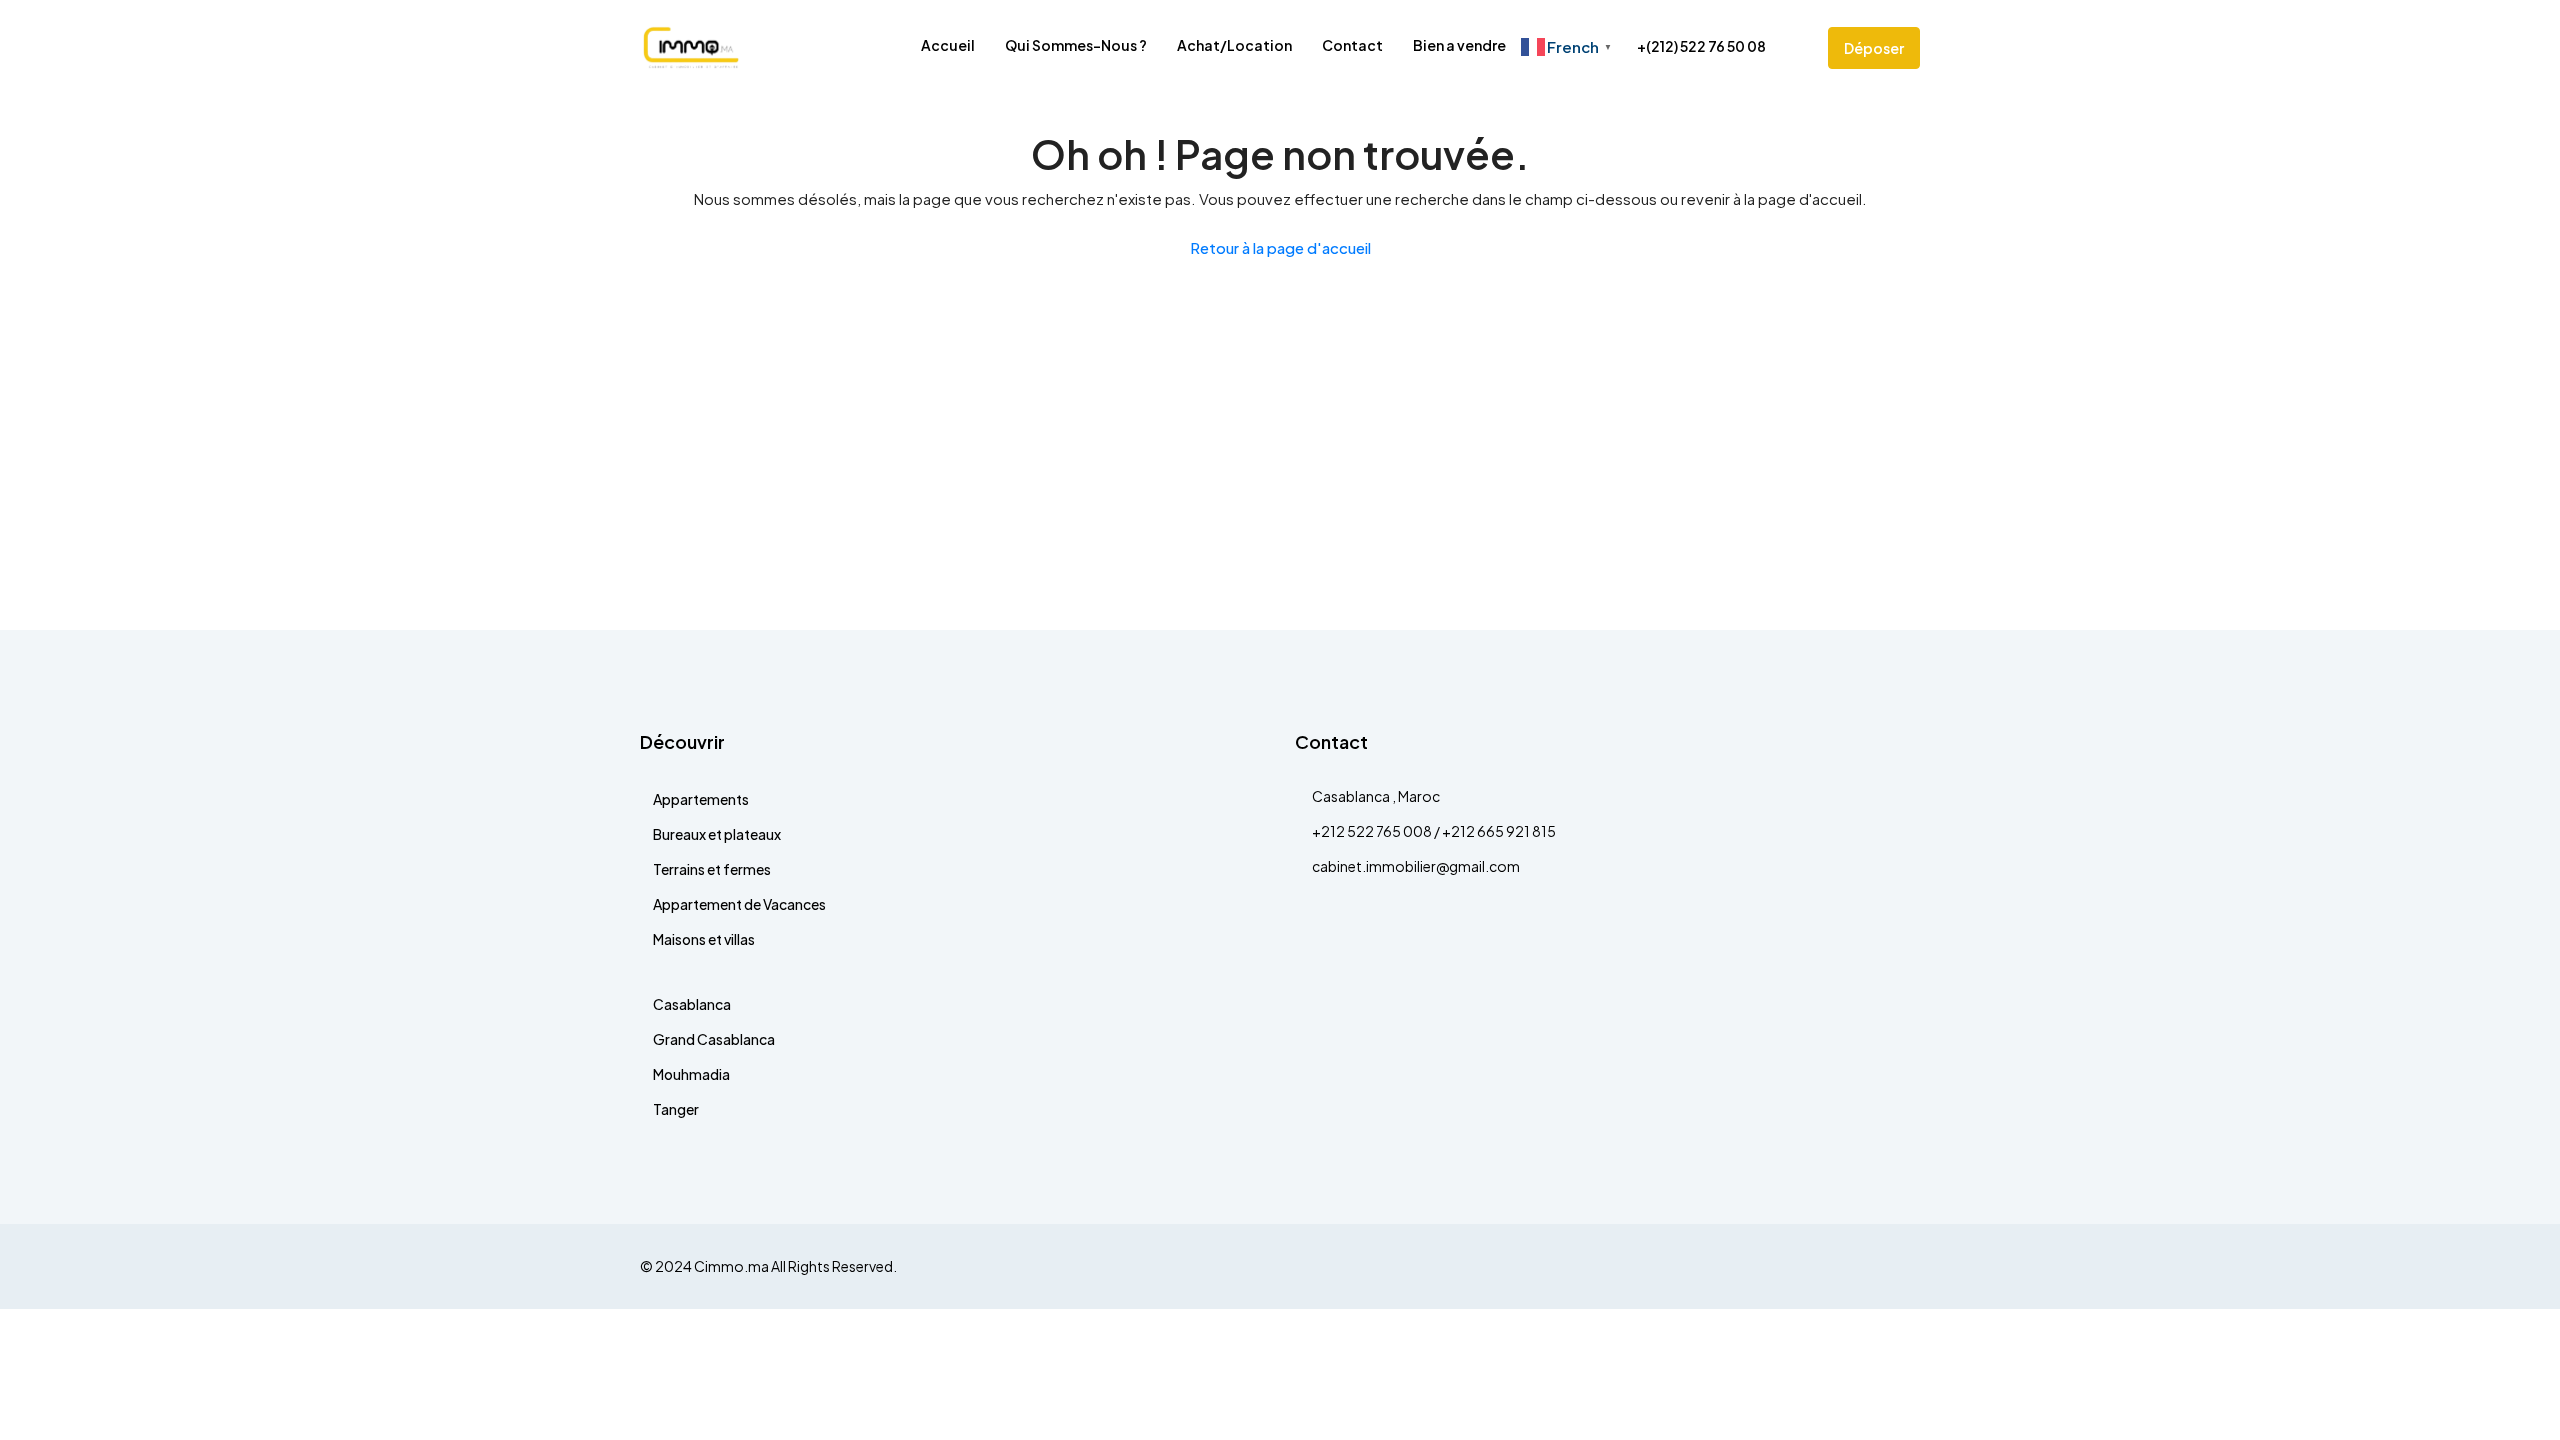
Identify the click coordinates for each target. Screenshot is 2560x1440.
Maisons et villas (704, 939)
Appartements (701, 799)
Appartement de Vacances (739, 904)
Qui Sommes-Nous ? (1076, 45)
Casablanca (692, 1004)
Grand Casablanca (714, 1039)
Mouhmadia (691, 1074)
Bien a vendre (1459, 45)
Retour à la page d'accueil (1280, 247)
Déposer (1874, 48)
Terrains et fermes (712, 869)
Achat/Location (1234, 45)
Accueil (948, 45)
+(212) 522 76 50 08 (1700, 46)
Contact (1352, 45)
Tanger (676, 1109)
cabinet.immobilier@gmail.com (1416, 866)
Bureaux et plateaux (717, 834)
